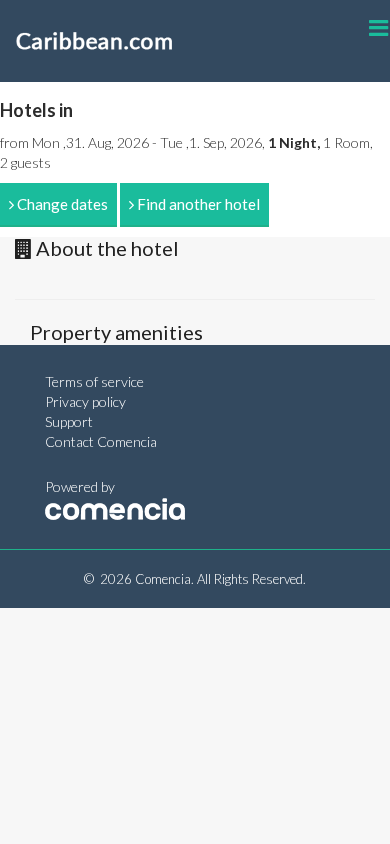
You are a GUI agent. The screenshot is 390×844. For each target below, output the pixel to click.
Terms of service (94, 381)
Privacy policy (85, 401)
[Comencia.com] (115, 506)
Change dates (61, 204)
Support (69, 421)
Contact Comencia (101, 441)
